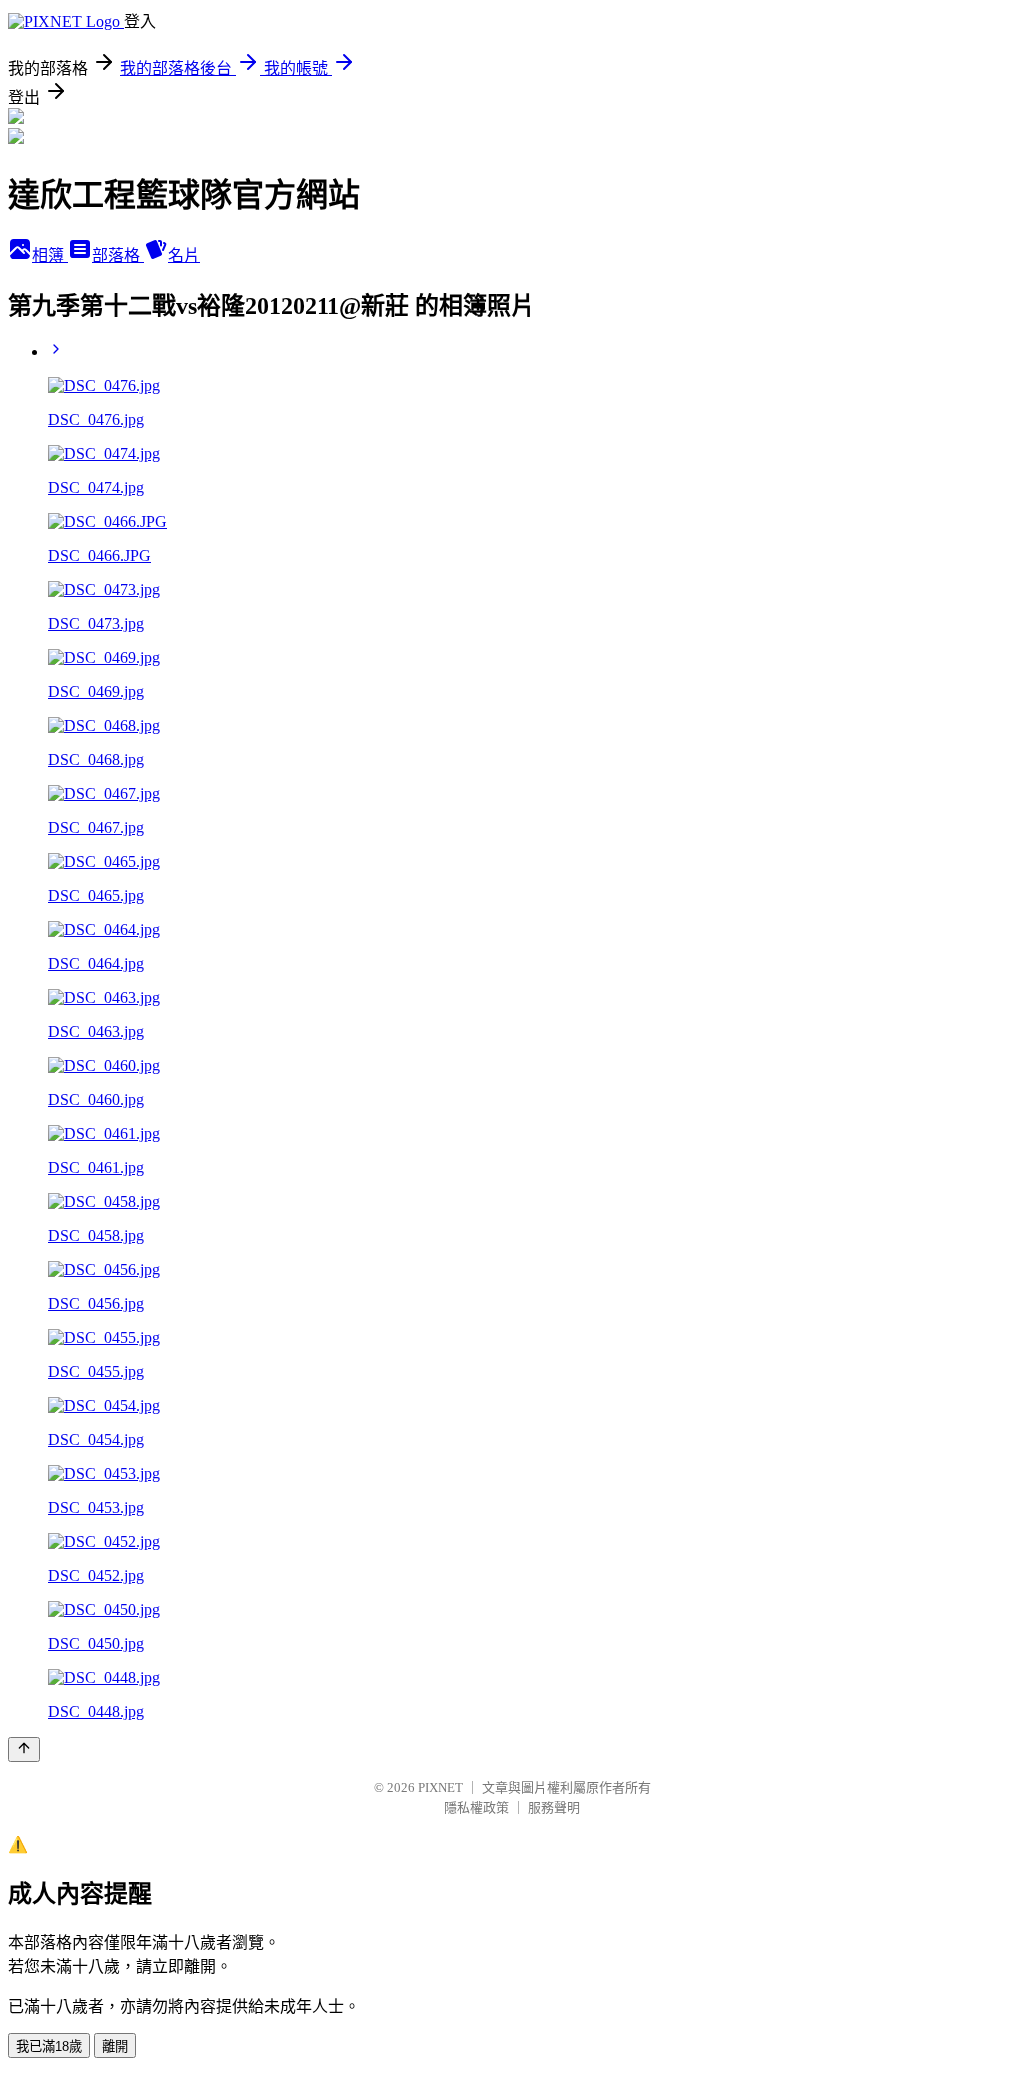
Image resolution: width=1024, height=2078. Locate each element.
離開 (115, 2046)
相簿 (50, 255)
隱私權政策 (476, 1807)
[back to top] (24, 1749)
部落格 (118, 255)
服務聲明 (554, 1807)
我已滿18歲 (49, 2046)
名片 (184, 255)
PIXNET (440, 1787)
